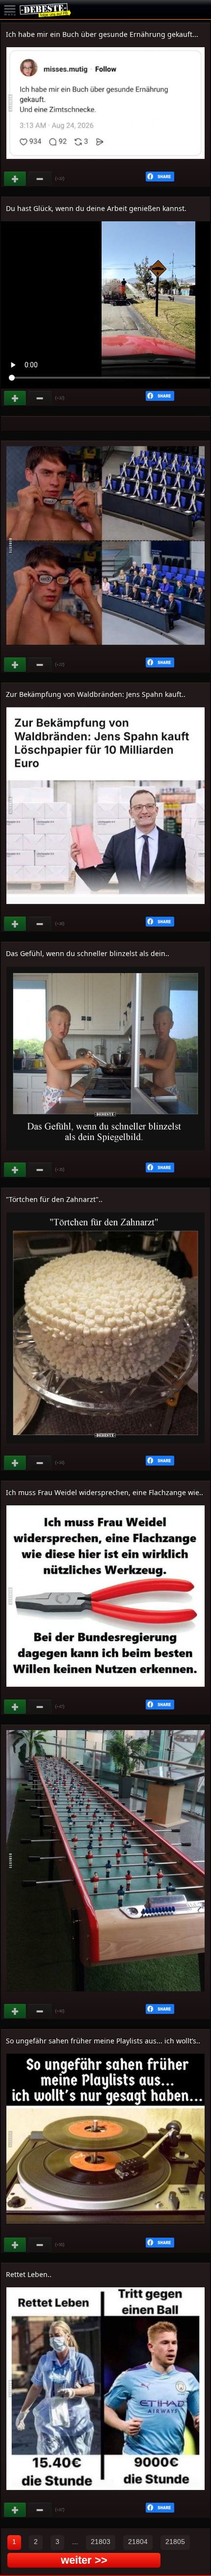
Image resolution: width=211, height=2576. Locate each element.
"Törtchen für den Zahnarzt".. (54, 1199)
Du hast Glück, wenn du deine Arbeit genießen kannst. (96, 208)
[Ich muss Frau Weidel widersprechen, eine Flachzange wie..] (105, 1692)
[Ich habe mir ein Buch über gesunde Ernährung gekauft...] (105, 164)
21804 (138, 2542)
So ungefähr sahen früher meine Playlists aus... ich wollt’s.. (103, 2041)
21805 (175, 2542)
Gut (16, 179)
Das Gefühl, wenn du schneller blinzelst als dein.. (88, 953)
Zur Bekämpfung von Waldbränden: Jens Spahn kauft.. (96, 694)
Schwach (40, 179)
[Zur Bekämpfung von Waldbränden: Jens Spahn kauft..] (105, 909)
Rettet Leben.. (29, 2274)
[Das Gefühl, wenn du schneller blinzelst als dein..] (105, 1155)
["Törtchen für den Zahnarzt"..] (105, 1448)
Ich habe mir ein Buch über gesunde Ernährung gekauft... (102, 34)
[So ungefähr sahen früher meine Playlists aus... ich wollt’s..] (105, 2230)
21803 (101, 2542)
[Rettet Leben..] (105, 2495)
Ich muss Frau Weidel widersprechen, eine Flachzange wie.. (105, 1492)
